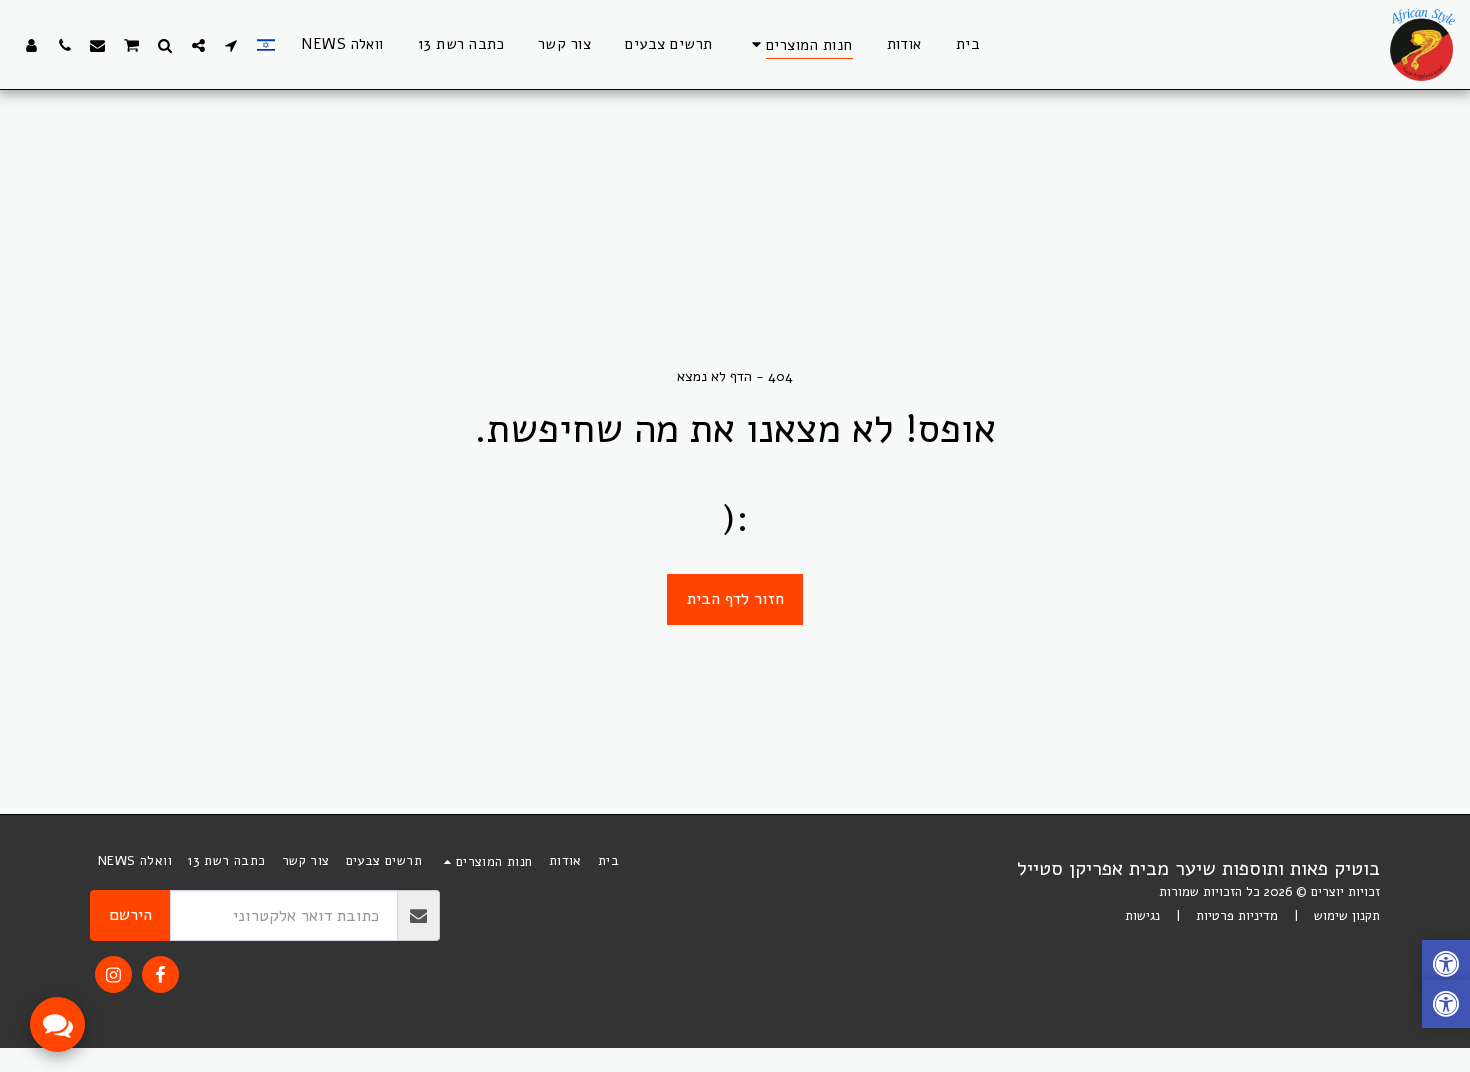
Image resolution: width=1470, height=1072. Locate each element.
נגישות (1142, 916)
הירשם (130, 914)
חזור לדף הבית (735, 598)
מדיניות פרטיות (1237, 916)
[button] (231, 45)
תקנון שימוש (1347, 916)
